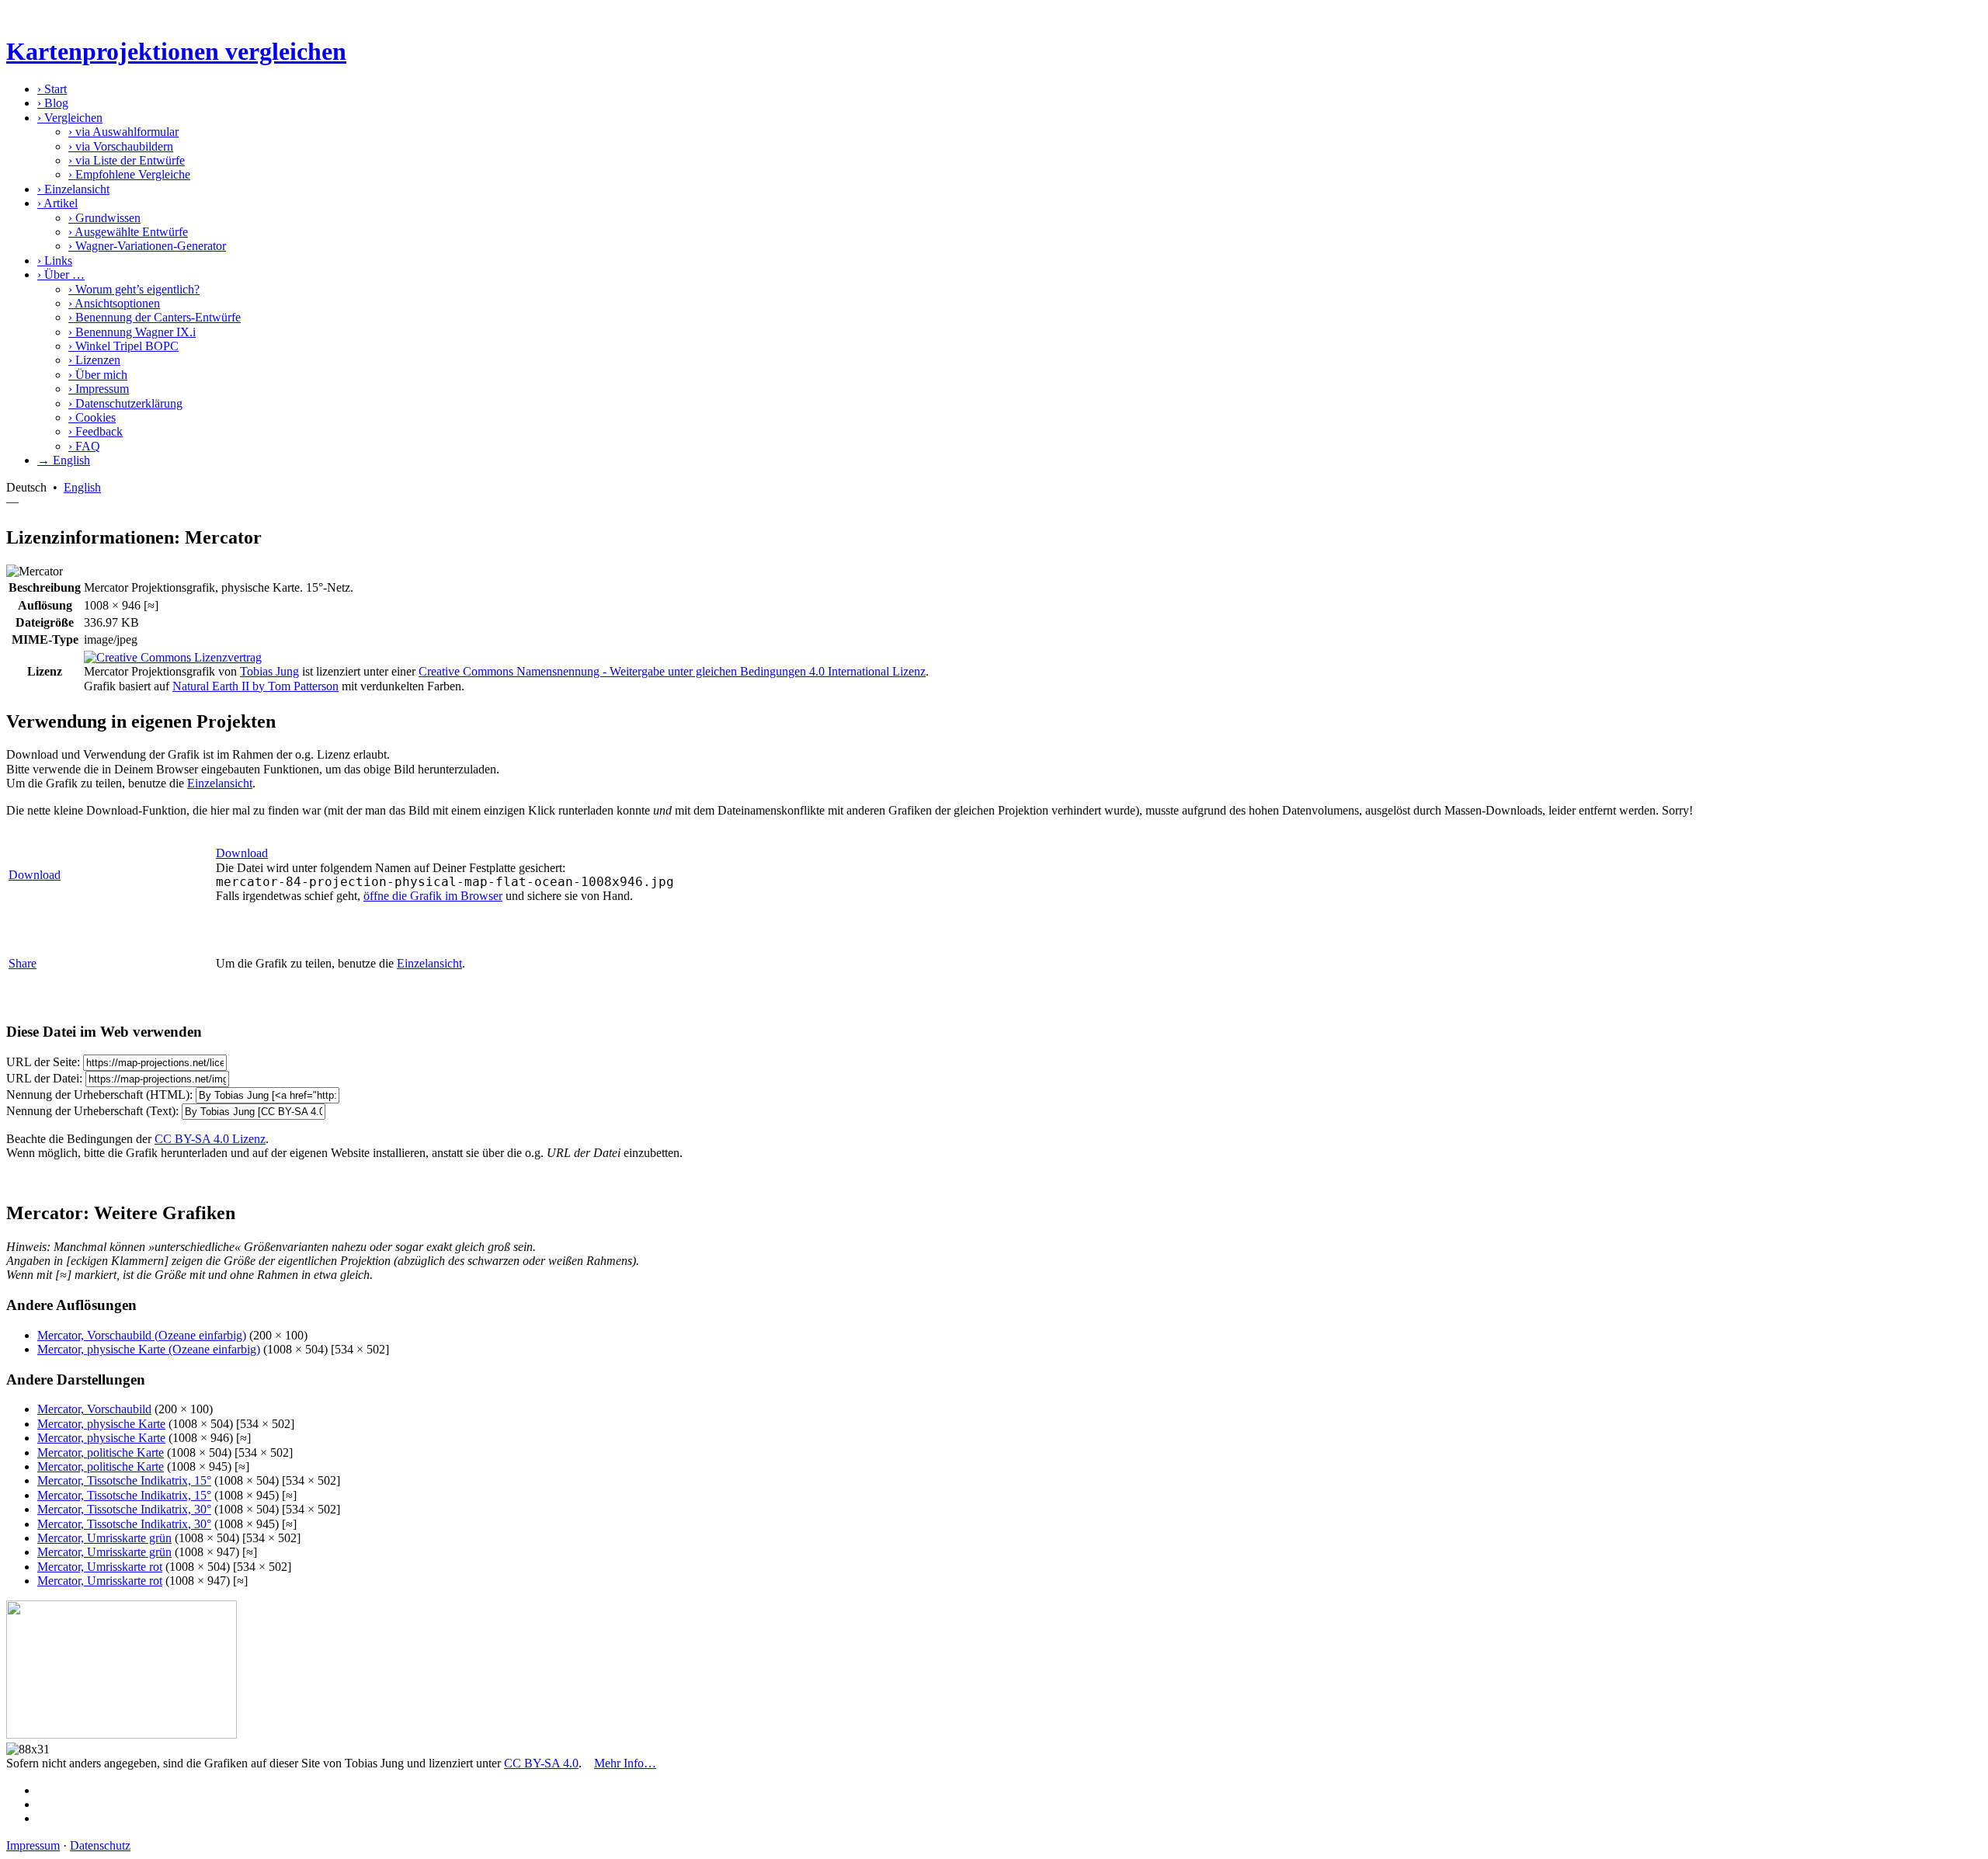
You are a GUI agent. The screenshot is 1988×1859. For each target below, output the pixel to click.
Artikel (57, 203)
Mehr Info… (625, 1763)
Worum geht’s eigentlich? (134, 289)
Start (52, 89)
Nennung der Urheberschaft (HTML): (99, 1095)
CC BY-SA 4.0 (541, 1763)
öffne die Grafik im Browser (433, 896)
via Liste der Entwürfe (127, 160)
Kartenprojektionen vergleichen (176, 51)
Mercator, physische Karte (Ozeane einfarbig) (149, 1349)
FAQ (84, 446)
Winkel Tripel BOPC (123, 346)
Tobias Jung (269, 671)
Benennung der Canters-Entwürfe (155, 317)
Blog (53, 103)
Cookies (92, 417)
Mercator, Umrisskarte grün (104, 1538)
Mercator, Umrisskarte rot (100, 1567)
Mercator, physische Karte (101, 1424)
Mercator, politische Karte (101, 1452)
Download (35, 875)
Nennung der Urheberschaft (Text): (92, 1111)
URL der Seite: (43, 1062)
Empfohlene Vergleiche (129, 174)
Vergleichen (70, 118)
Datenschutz (100, 1845)
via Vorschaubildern (121, 146)
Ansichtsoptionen (114, 303)
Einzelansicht (73, 189)
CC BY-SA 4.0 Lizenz (210, 1139)
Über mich (98, 375)
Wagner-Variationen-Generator (147, 246)
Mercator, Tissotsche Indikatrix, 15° (124, 1480)
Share (23, 963)
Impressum (99, 389)
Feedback (96, 431)
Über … (61, 275)
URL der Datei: (44, 1078)
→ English (64, 460)
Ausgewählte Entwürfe (128, 232)
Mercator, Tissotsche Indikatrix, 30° (124, 1509)
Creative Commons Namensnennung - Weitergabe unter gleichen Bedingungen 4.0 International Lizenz (672, 671)
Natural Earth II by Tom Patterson (255, 686)
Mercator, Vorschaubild (94, 1409)
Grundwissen (104, 218)
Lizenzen (94, 360)
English (82, 487)
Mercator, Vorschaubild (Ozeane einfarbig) (142, 1335)
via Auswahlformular (123, 132)
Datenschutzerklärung (125, 403)
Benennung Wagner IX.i (132, 332)
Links (55, 261)
